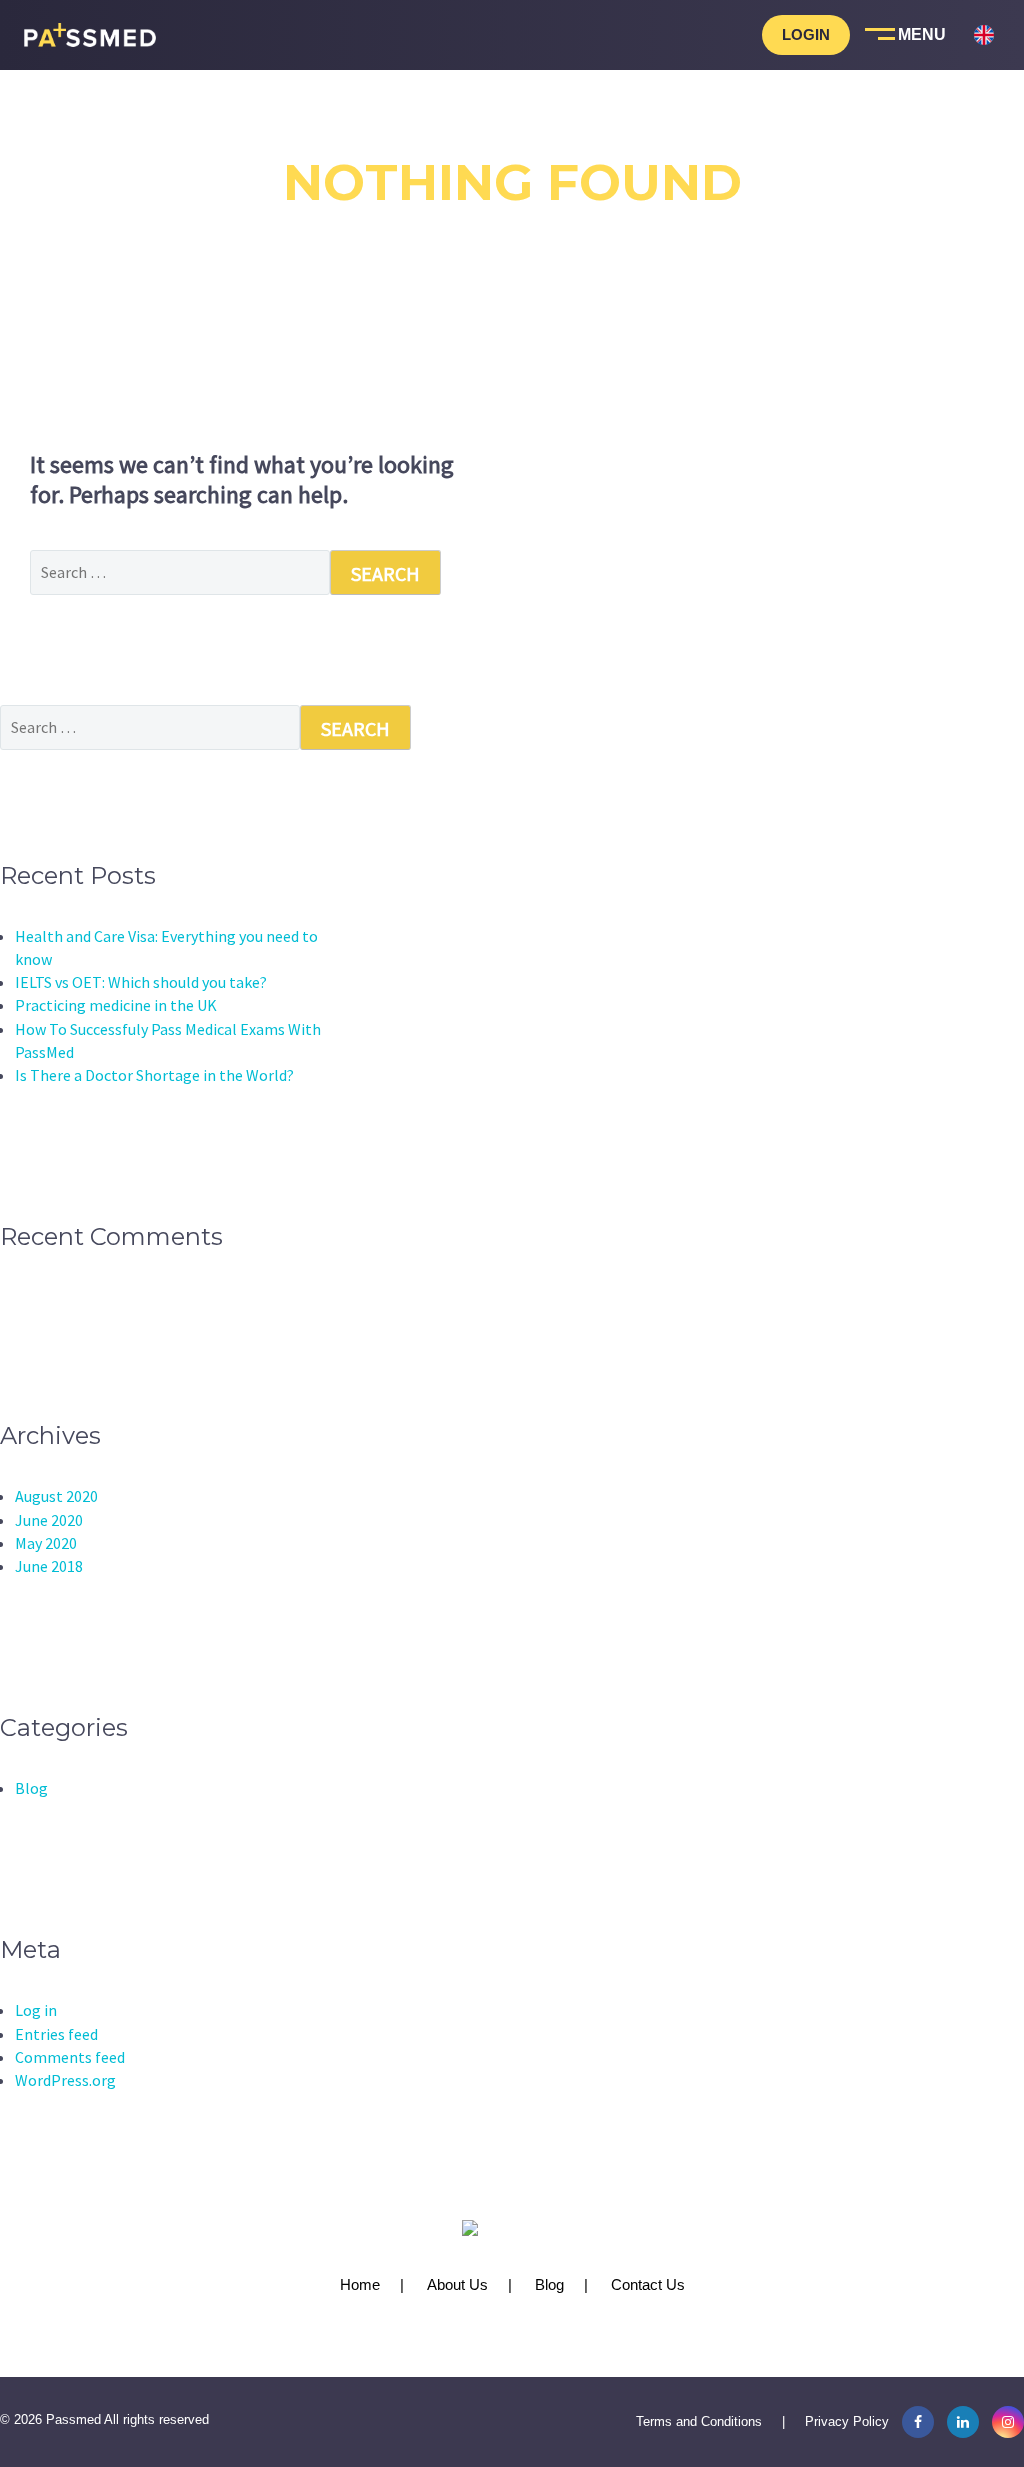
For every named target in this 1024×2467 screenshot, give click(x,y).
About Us (457, 2284)
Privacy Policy (847, 2421)
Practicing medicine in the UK (116, 1005)
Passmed (73, 2419)
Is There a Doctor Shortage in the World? (154, 1075)
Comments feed (70, 2057)
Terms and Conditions (699, 2421)
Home (360, 2284)
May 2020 (46, 1543)
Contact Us (648, 2284)
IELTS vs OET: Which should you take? (141, 982)
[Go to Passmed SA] (984, 140)
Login (806, 34)
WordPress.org (65, 2080)
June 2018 (49, 1566)
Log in (36, 2010)
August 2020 (56, 1496)
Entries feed (56, 2034)
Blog (31, 1788)
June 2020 (49, 1520)
